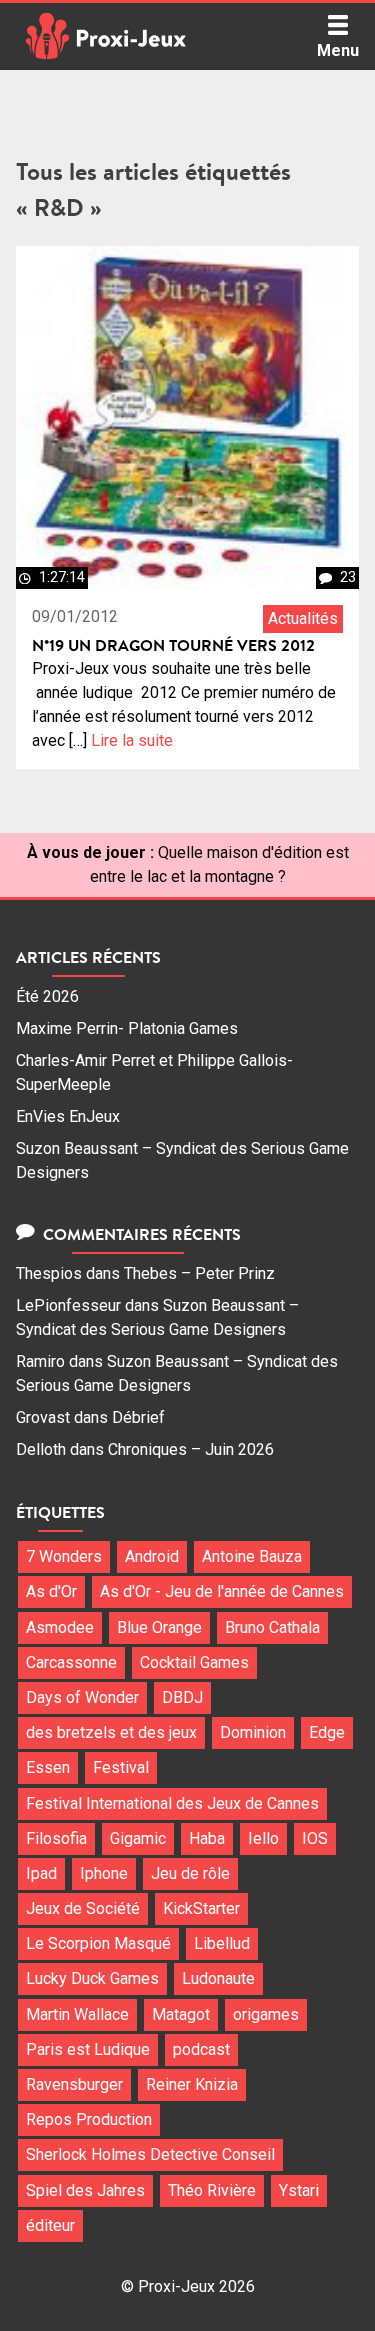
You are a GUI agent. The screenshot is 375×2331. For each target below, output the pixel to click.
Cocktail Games (194, 1662)
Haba (207, 1838)
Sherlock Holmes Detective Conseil (150, 2154)
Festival (121, 1767)
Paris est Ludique (88, 2049)
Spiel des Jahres (85, 2190)
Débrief (138, 1417)
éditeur (50, 2225)
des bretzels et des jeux (111, 1732)
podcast (201, 2049)
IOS (315, 1838)
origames (266, 2014)
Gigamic (138, 1838)
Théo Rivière (212, 2190)
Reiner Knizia (192, 2084)
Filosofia (56, 1838)
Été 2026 (47, 996)
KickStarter (201, 1908)
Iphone (104, 1873)
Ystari (299, 2190)
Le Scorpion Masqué (98, 1943)
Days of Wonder (82, 1697)
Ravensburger (74, 2084)
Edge (327, 1732)
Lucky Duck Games (92, 1978)
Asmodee (60, 1627)
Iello (263, 1838)
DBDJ (182, 1697)
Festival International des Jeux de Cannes (172, 1803)
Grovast (43, 1417)
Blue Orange (159, 1627)
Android (152, 1556)
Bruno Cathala (272, 1627)
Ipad (41, 1873)
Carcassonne (71, 1662)
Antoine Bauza (252, 1556)
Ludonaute (218, 1978)
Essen (48, 1767)
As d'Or (51, 1591)
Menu (338, 50)
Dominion (253, 1732)
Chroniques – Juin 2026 (191, 1449)
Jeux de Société (83, 1908)
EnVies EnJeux (68, 1116)
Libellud (222, 1943)
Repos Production (89, 2119)
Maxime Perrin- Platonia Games (127, 1028)
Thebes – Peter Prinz (199, 1273)
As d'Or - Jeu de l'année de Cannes (222, 1591)
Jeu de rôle (190, 1873)
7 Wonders (64, 1556)
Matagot (181, 2014)
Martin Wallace (77, 2014)
